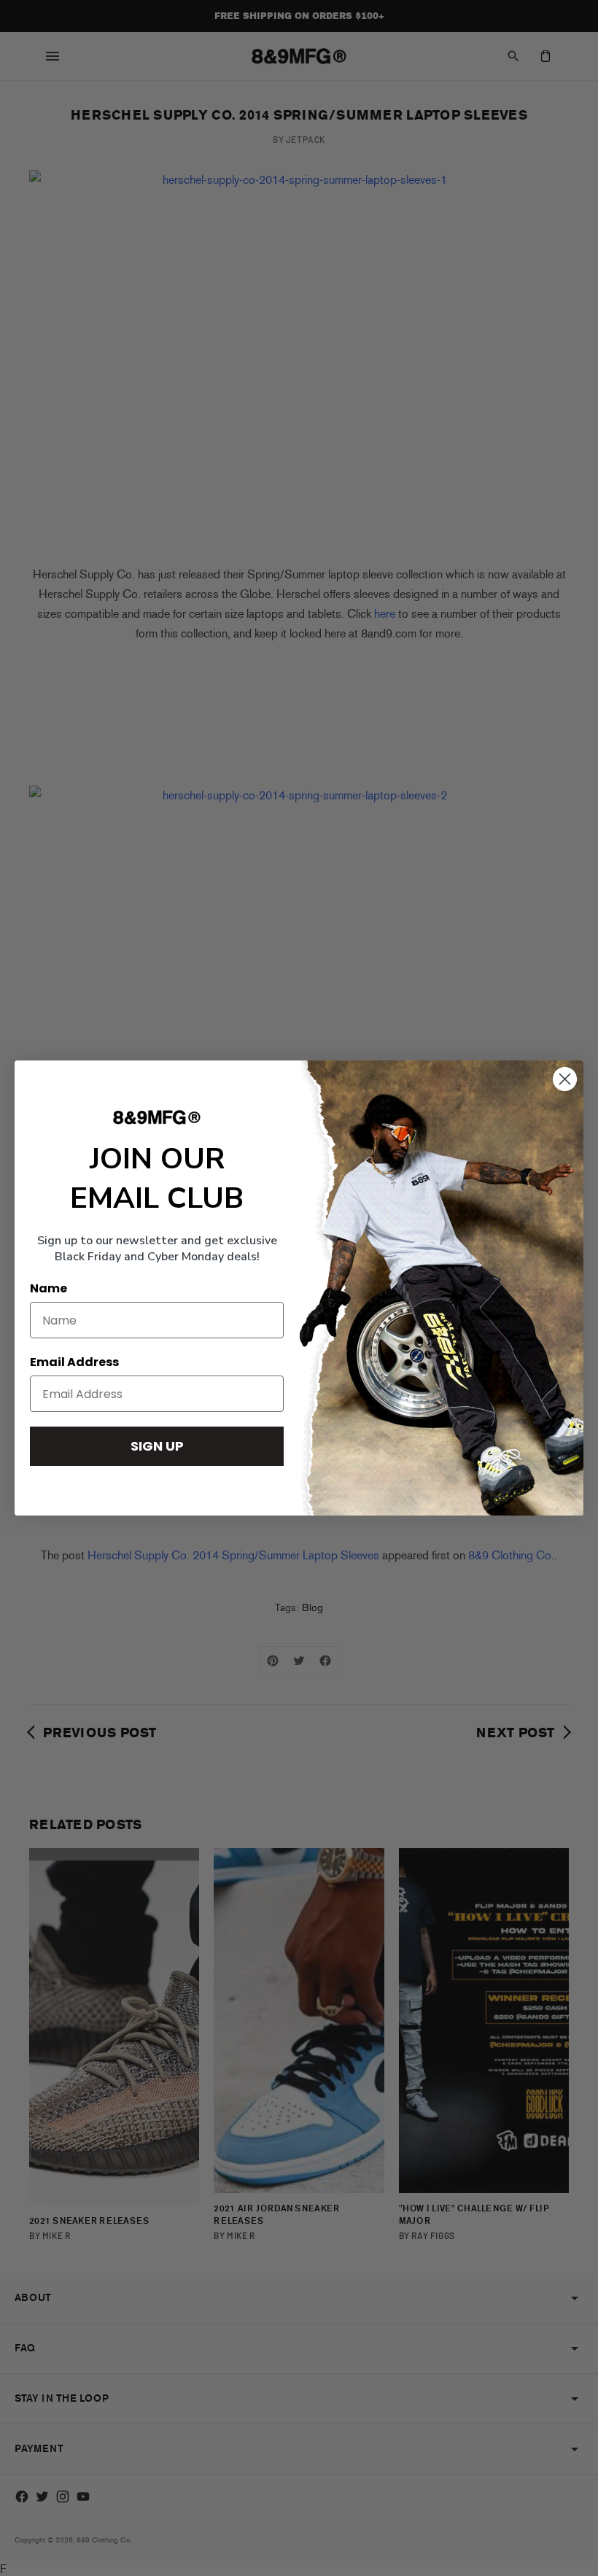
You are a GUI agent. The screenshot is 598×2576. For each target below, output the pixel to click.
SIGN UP (157, 1446)
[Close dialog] (565, 1079)
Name (48, 1288)
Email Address (74, 1362)
